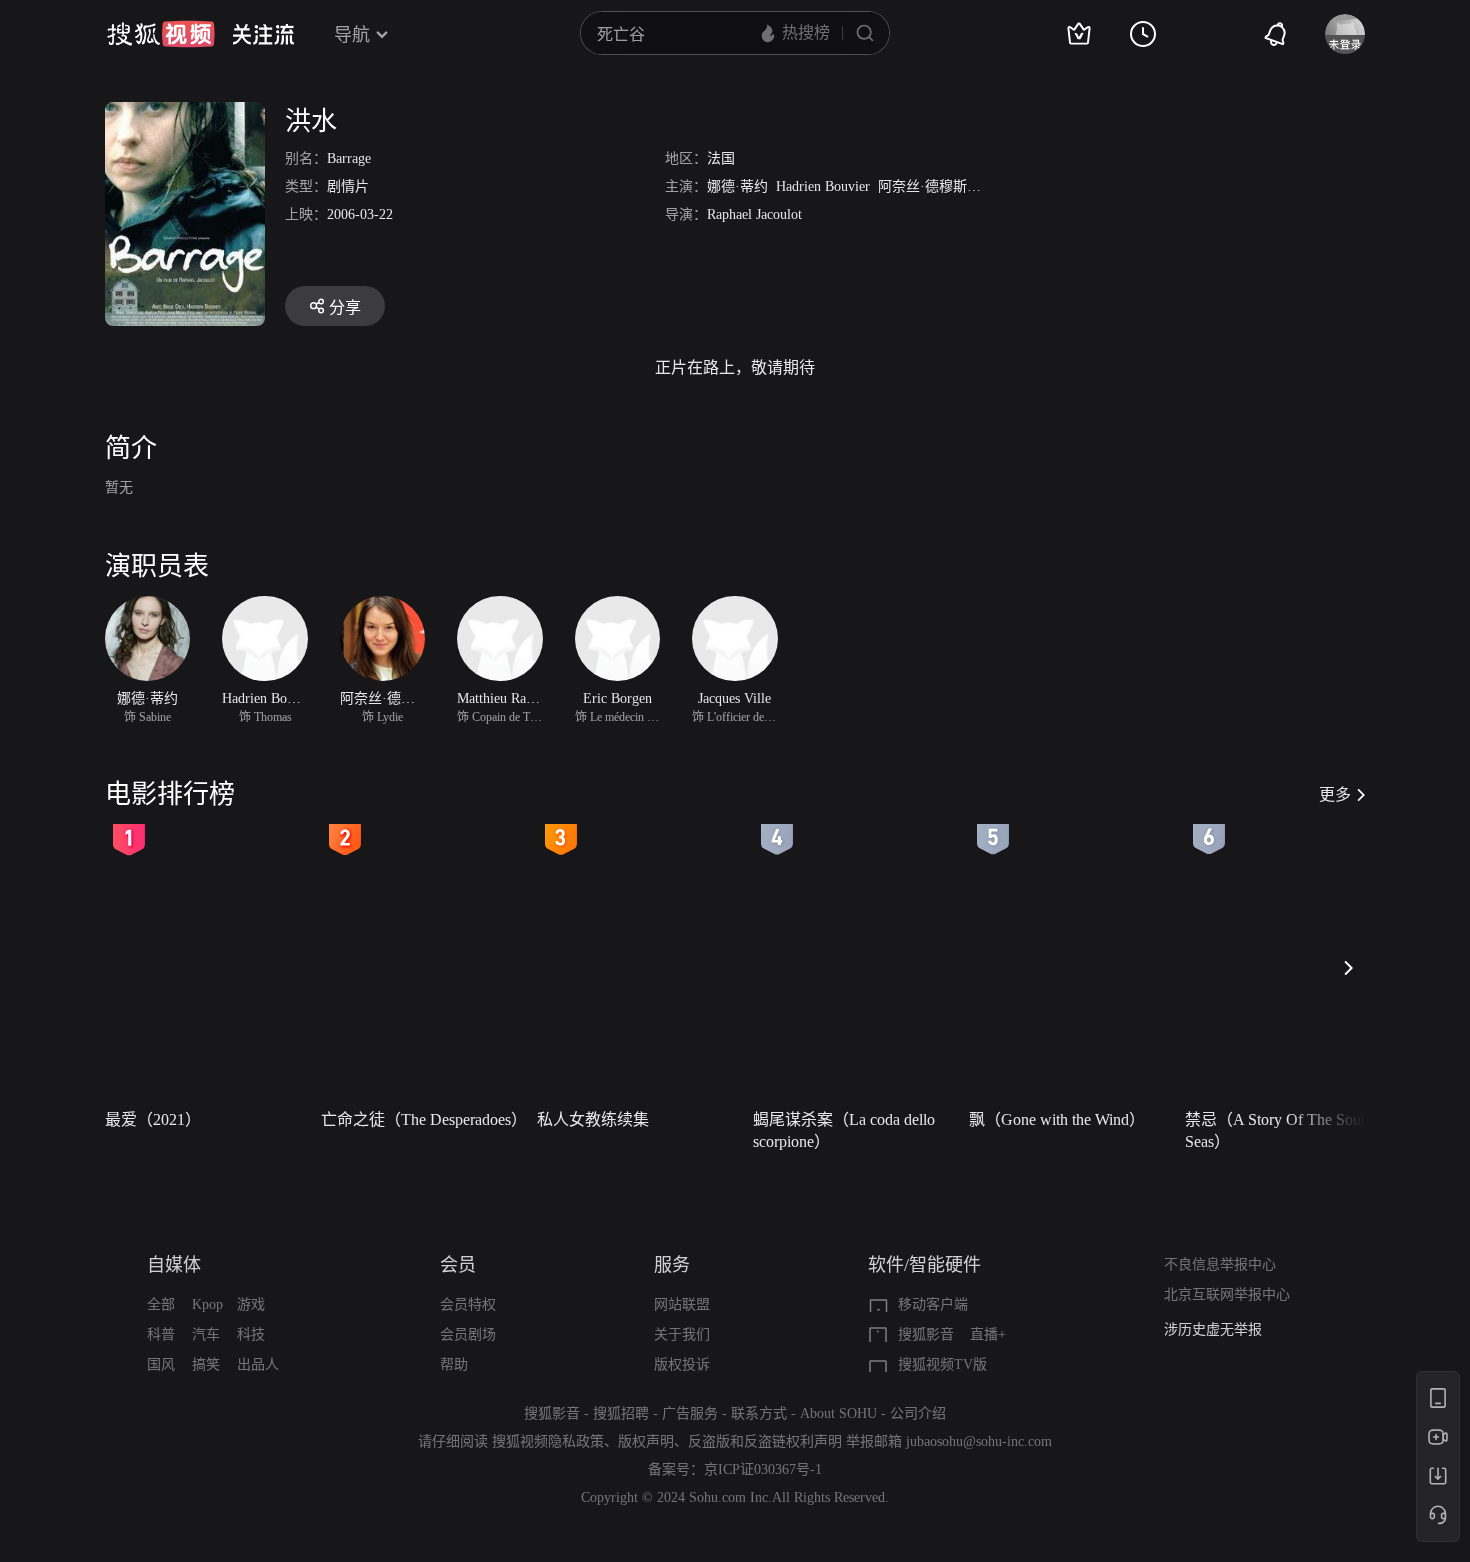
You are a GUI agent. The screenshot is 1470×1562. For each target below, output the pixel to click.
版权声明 (646, 1441)
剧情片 (348, 186)
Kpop (207, 1304)
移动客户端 (933, 1304)
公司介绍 (918, 1413)
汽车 (206, 1334)
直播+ (988, 1334)
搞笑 (206, 1364)
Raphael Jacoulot (754, 214)
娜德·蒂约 (737, 186)
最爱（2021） (153, 1119)
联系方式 (759, 1413)
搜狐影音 (926, 1334)
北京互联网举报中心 (1227, 1294)
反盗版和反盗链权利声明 (765, 1441)
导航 (352, 35)
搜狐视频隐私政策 (548, 1441)
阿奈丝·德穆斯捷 (929, 186)
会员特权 (468, 1304)
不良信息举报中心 (1220, 1264)
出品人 (258, 1364)
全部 (161, 1304)
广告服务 (690, 1413)
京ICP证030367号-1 (763, 1469)
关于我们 (682, 1334)
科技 (251, 1334)
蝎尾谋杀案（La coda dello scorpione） (844, 1130)
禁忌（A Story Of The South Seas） (1279, 1130)
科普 (161, 1334)
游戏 (251, 1304)
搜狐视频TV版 (942, 1364)
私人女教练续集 (593, 1119)
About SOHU (838, 1413)
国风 (161, 1364)
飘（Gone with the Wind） (1057, 1119)
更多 (1335, 794)
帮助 (454, 1364)
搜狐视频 (161, 34)
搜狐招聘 (621, 1413)
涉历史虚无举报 (1213, 1329)
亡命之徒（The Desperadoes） (423, 1119)
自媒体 (174, 1265)
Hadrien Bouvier (823, 186)
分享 (345, 307)
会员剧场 (468, 1334)
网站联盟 (682, 1304)
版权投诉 (682, 1364)
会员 (458, 1265)
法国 (721, 158)
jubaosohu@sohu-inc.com (979, 1441)
